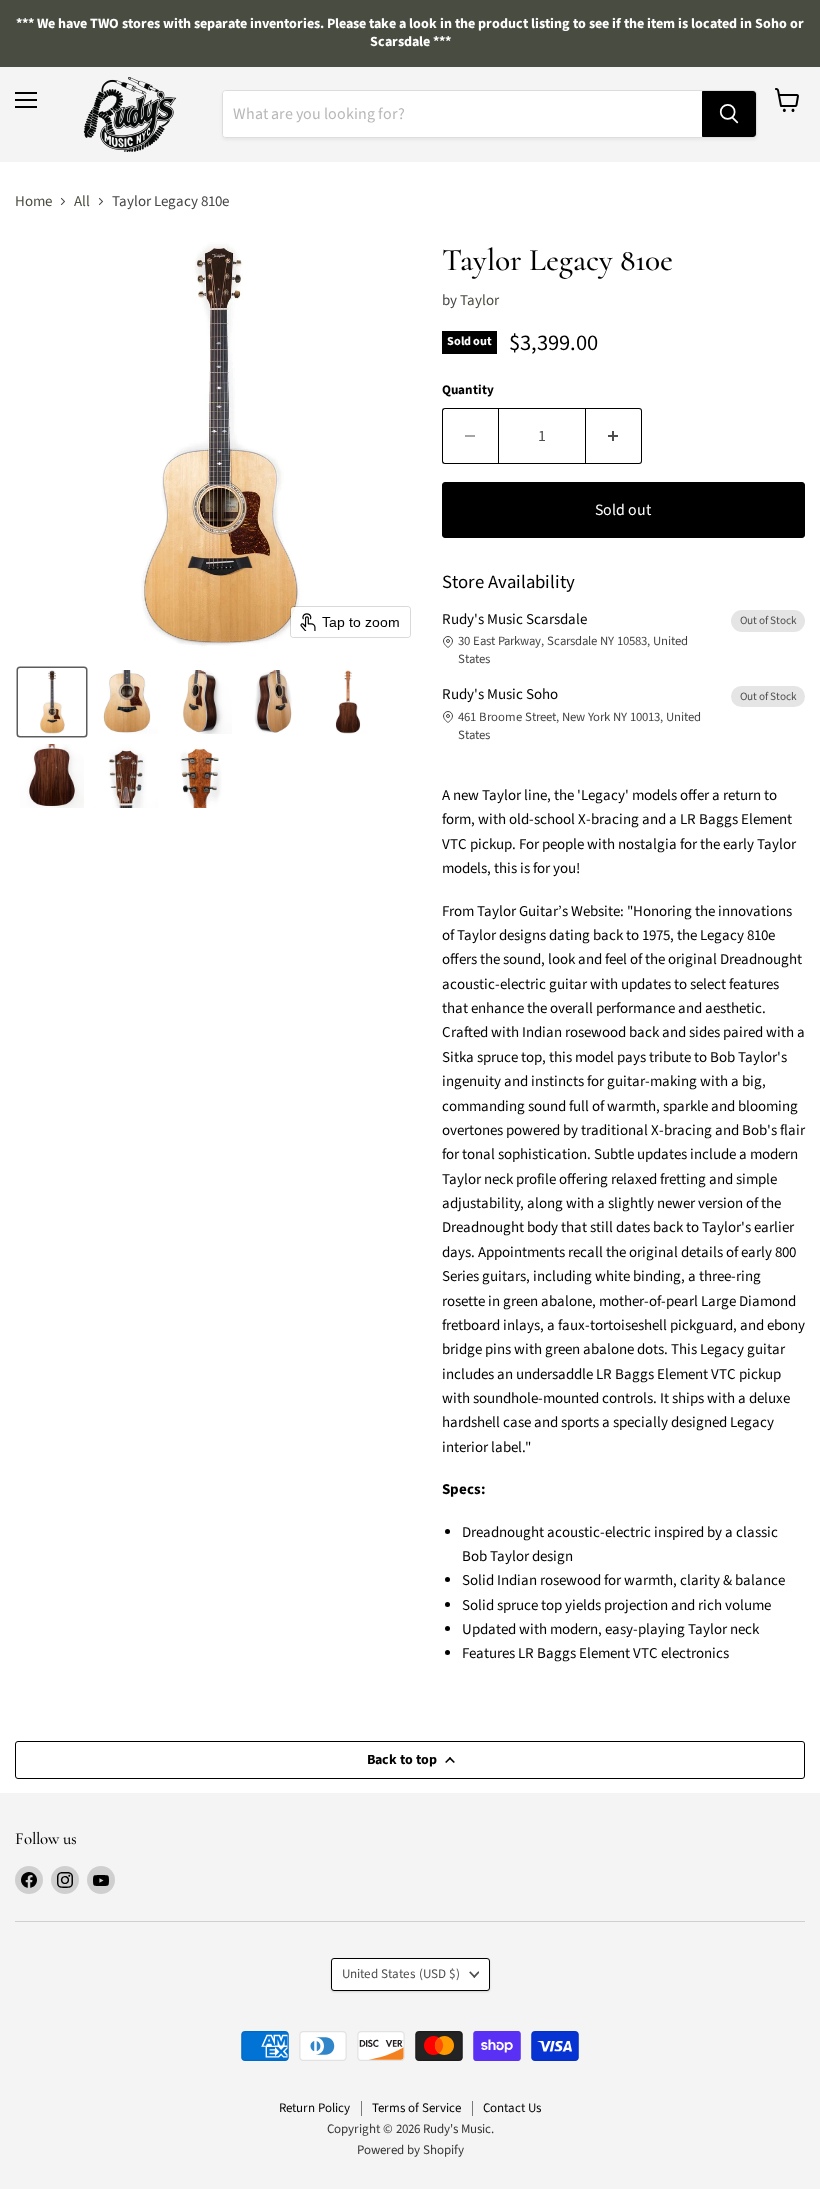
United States (401, 1974)
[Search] (729, 114)
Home (33, 201)
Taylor (479, 300)
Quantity (468, 390)
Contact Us (512, 2108)
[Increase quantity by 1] (614, 436)
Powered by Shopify (410, 2150)
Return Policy (314, 2108)
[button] (52, 702)
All (82, 201)
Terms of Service (416, 2108)
